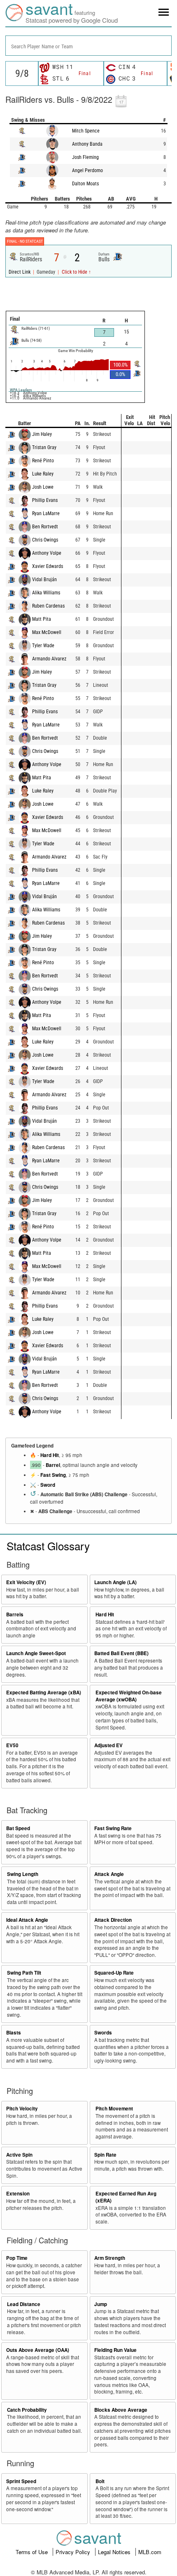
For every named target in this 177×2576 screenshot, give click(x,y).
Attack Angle (109, 1874)
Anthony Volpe (47, 553)
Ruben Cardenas (48, 606)
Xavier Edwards (48, 566)
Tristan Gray (44, 447)
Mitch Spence (86, 131)
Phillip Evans (45, 500)
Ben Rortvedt (45, 527)
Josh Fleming (85, 157)
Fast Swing (53, 1475)
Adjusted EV (108, 1745)
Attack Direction (113, 1920)
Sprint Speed (21, 2481)
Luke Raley (43, 474)
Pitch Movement (114, 2109)
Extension (18, 2194)
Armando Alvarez (49, 659)
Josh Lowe (43, 487)
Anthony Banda (87, 144)
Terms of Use (33, 2552)
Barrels (15, 1614)
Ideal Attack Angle (27, 1920)
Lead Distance (24, 2304)
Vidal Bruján (44, 580)
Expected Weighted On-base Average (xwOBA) (129, 1696)
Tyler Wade (43, 646)
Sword (48, 1485)
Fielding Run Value (115, 2350)
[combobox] (88, 46)
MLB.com (150, 2552)
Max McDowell (47, 632)
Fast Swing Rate (113, 1828)
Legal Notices (115, 2552)
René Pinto (43, 461)
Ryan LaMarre (46, 513)
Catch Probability (27, 2410)
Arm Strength (110, 2258)
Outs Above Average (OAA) (38, 2350)
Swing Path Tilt (24, 1973)
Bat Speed (18, 1828)
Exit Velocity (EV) (26, 1582)
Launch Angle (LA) (115, 1582)
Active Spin (19, 2155)
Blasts (14, 2033)
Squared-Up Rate (114, 1973)
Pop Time (17, 2258)
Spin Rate (105, 2155)
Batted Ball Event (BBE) (121, 1653)
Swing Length (23, 1874)
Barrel (53, 1465)
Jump (101, 2304)
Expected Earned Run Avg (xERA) (126, 2197)
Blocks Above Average (121, 2410)
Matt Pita (42, 619)
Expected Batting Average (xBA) (44, 1692)
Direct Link (20, 272)
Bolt (100, 2481)
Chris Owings (45, 540)
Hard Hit (50, 1455)
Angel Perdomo (87, 170)
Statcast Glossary (48, 1546)
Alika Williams (46, 593)
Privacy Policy (74, 2552)
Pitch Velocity (22, 2109)
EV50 (12, 1745)
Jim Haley (42, 434)
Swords (103, 2033)
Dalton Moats (85, 184)
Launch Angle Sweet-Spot (36, 1653)
